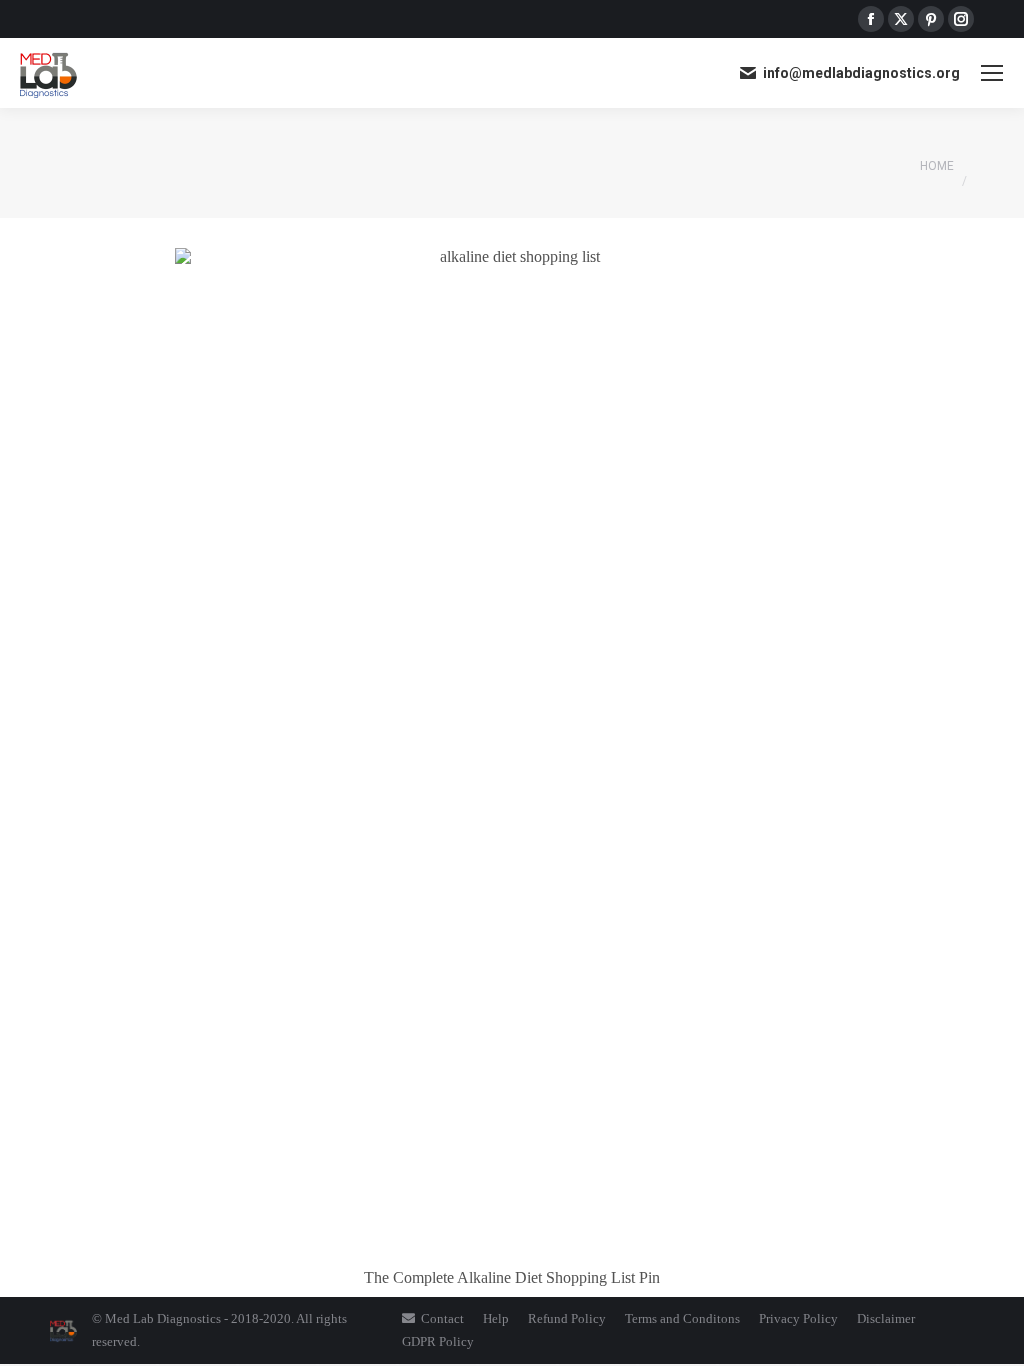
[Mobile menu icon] (992, 73)
